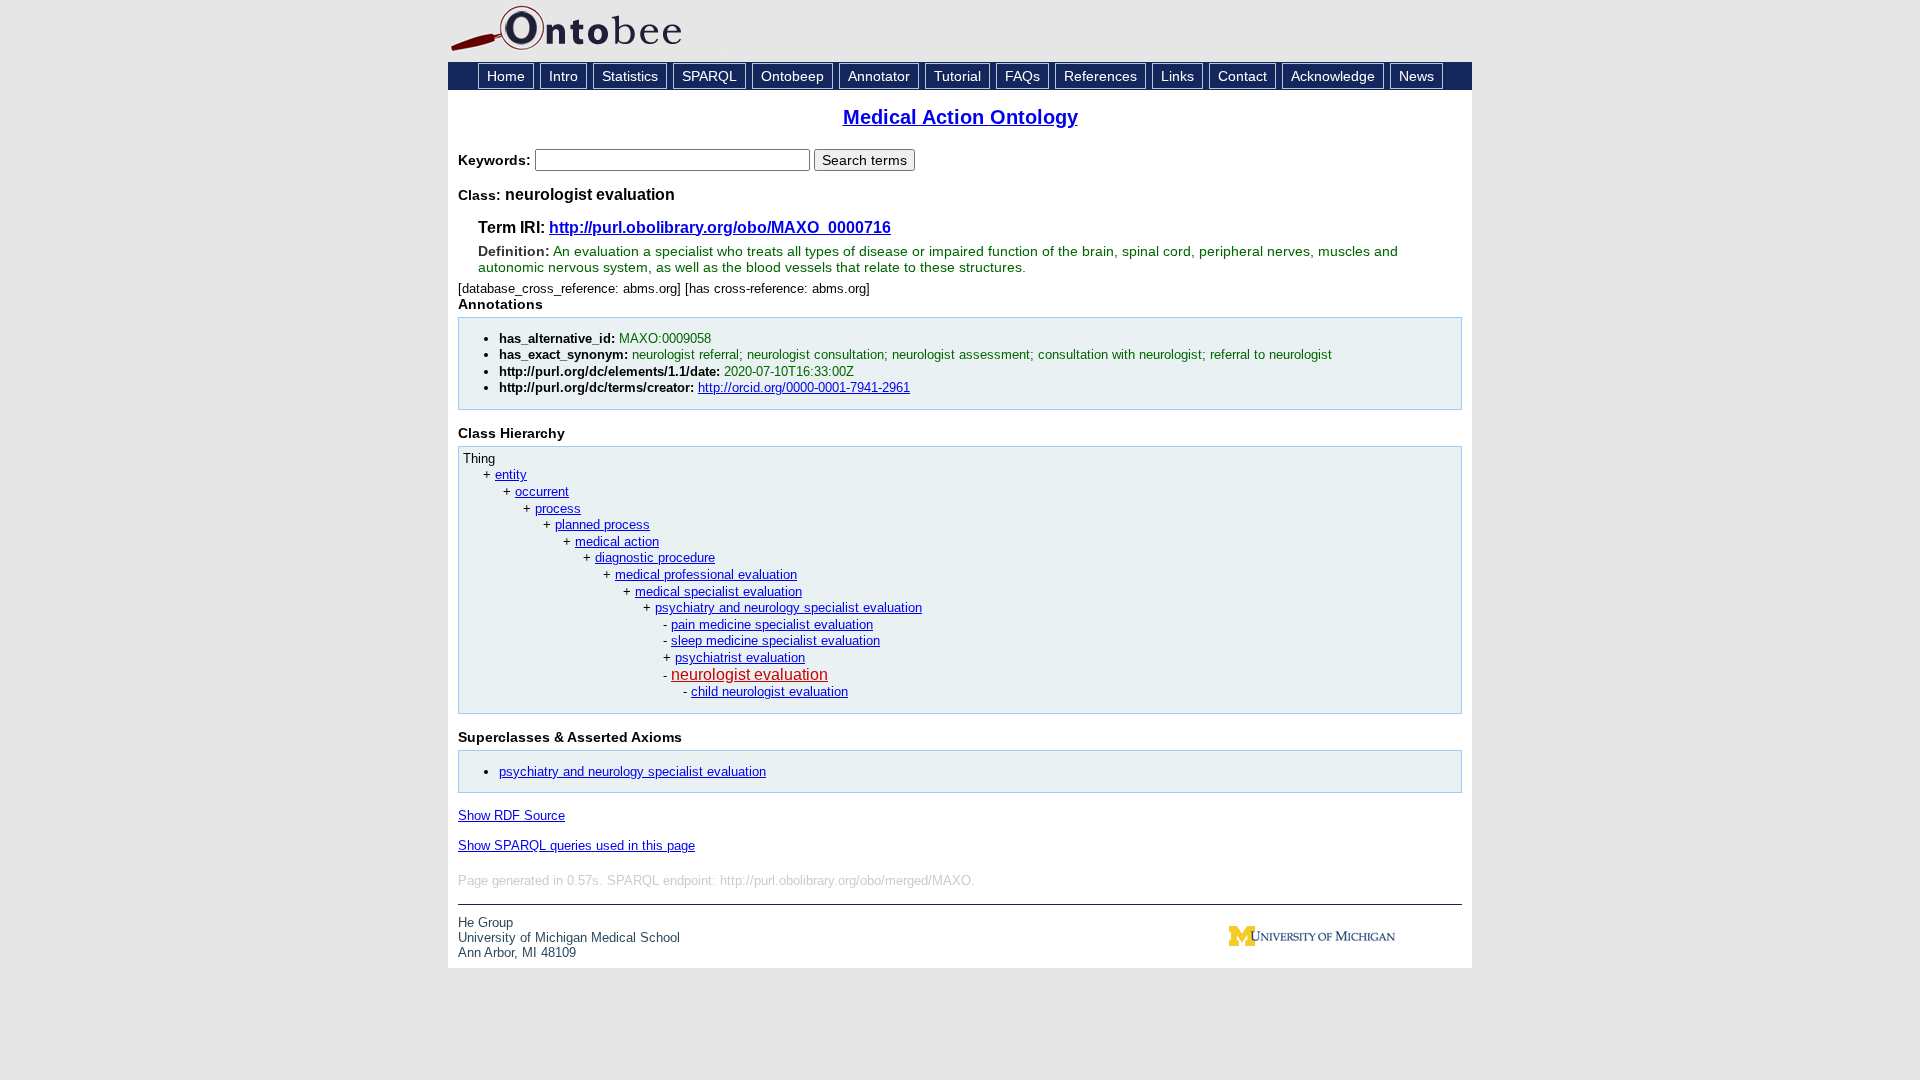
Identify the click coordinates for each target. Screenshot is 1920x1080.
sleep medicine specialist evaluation (775, 640)
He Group (485, 922)
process (558, 508)
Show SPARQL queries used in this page (576, 845)
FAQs (1022, 76)
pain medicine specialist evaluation (772, 624)
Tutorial (957, 76)
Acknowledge (1333, 76)
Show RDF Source (511, 815)
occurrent (542, 491)
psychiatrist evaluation (740, 657)
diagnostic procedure (655, 557)
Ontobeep (792, 76)
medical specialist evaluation (718, 591)
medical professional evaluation (706, 574)
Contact (1242, 76)
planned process (602, 524)
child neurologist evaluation (769, 691)
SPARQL (709, 76)
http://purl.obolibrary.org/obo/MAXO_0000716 (720, 227)
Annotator (879, 76)
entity (511, 474)
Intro (563, 76)
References (1100, 76)
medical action (617, 541)
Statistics (630, 76)
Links (1177, 76)
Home (506, 76)
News (1416, 76)
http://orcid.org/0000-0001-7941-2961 (804, 387)
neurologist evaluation (749, 674)
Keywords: (496, 160)
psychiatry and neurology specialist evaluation (788, 607)
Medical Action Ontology (960, 117)
